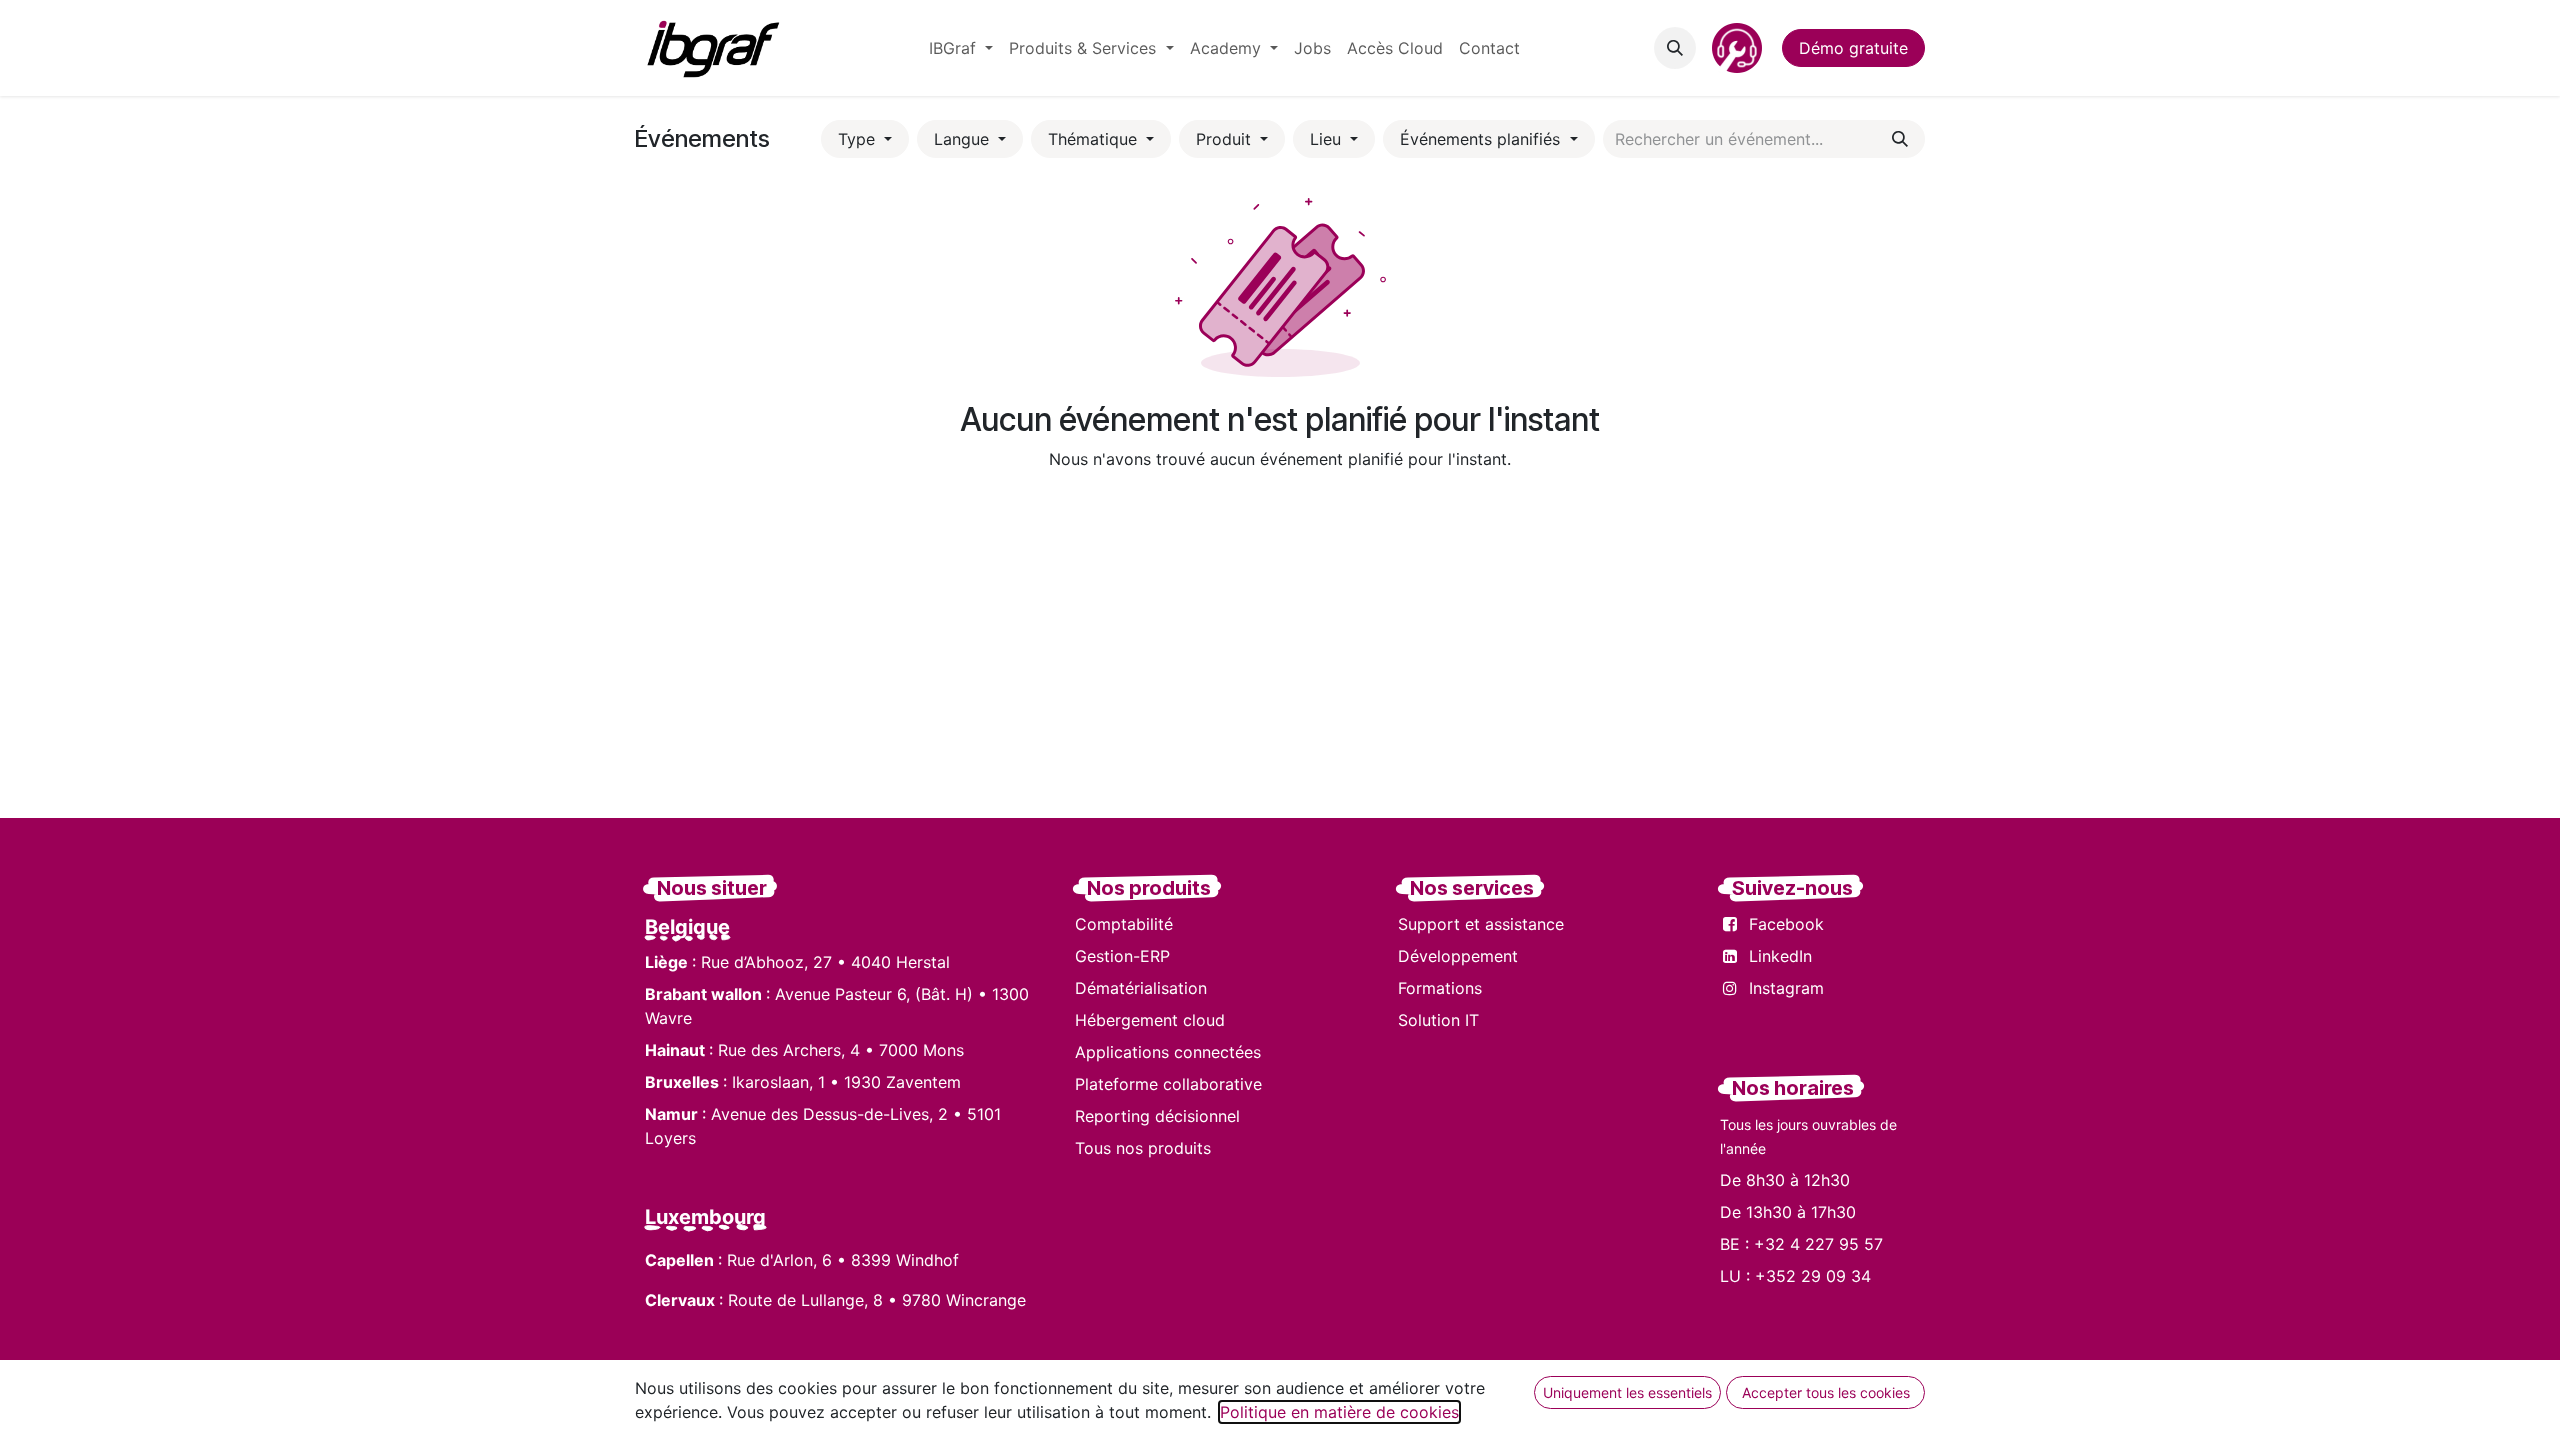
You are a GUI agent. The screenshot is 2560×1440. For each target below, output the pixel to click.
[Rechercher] (1900, 139)
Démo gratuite (1853, 48)
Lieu (1328, 139)
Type (859, 139)
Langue (964, 139)
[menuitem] (961, 48)
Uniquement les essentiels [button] (1627, 1392)
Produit (1226, 139)
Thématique (1095, 139)
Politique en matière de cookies (1339, 1412)
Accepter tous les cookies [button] (1826, 1392)
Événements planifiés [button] (1482, 139)
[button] (1675, 48)
